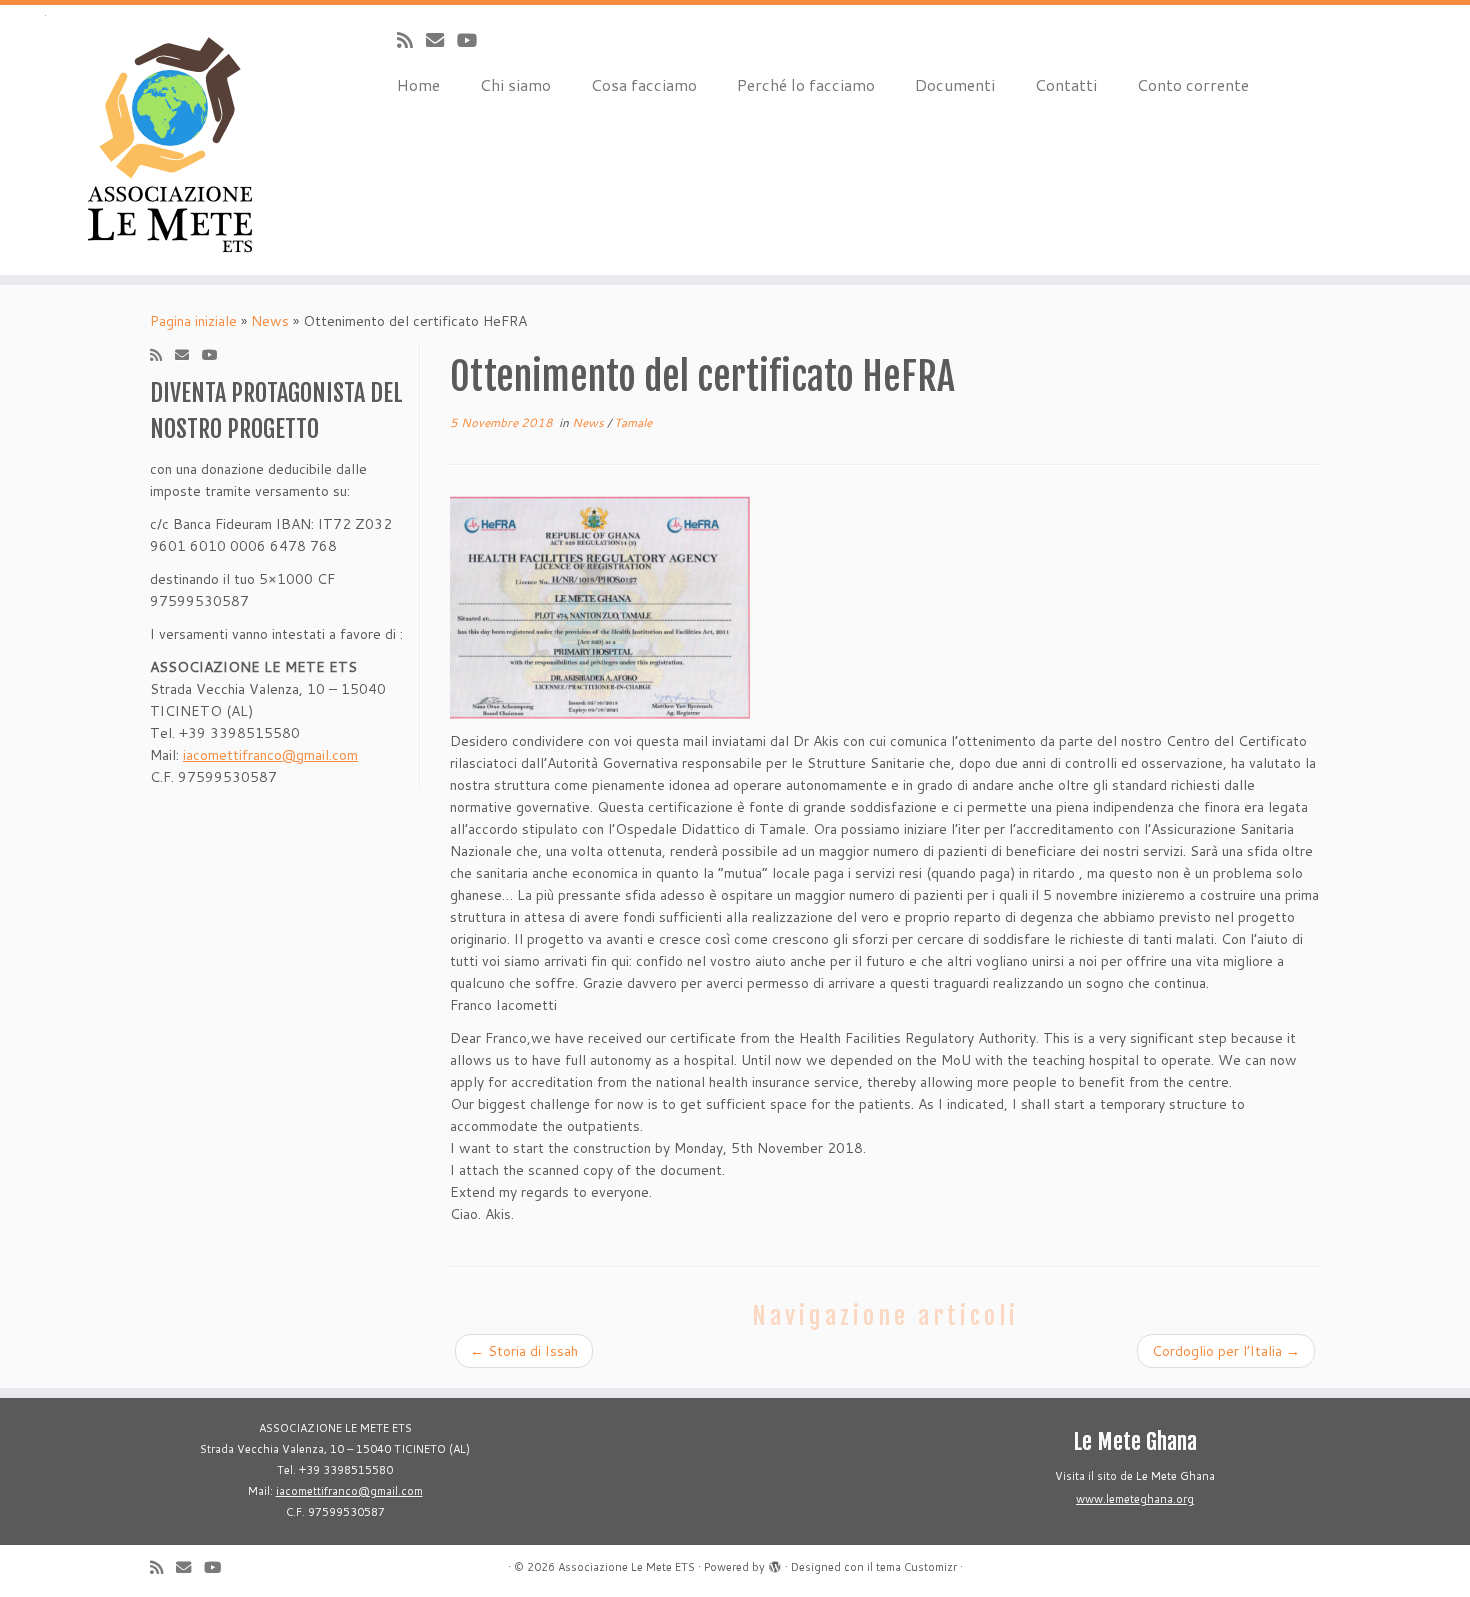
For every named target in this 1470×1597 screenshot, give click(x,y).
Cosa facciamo (644, 84)
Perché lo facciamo (806, 84)
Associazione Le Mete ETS (626, 1567)
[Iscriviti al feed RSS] (411, 40)
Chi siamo (515, 84)
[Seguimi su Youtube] (473, 40)
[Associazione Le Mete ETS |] (169, 140)
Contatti (1066, 84)
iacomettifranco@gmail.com (270, 755)
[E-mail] (441, 40)
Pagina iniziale (193, 321)
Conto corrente (1193, 84)
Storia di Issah (524, 1351)
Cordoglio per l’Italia (1226, 1351)
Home (418, 84)
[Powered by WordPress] (775, 1563)
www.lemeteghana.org (1135, 1499)
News (270, 321)
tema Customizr (916, 1567)
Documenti (955, 84)
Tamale (633, 422)
